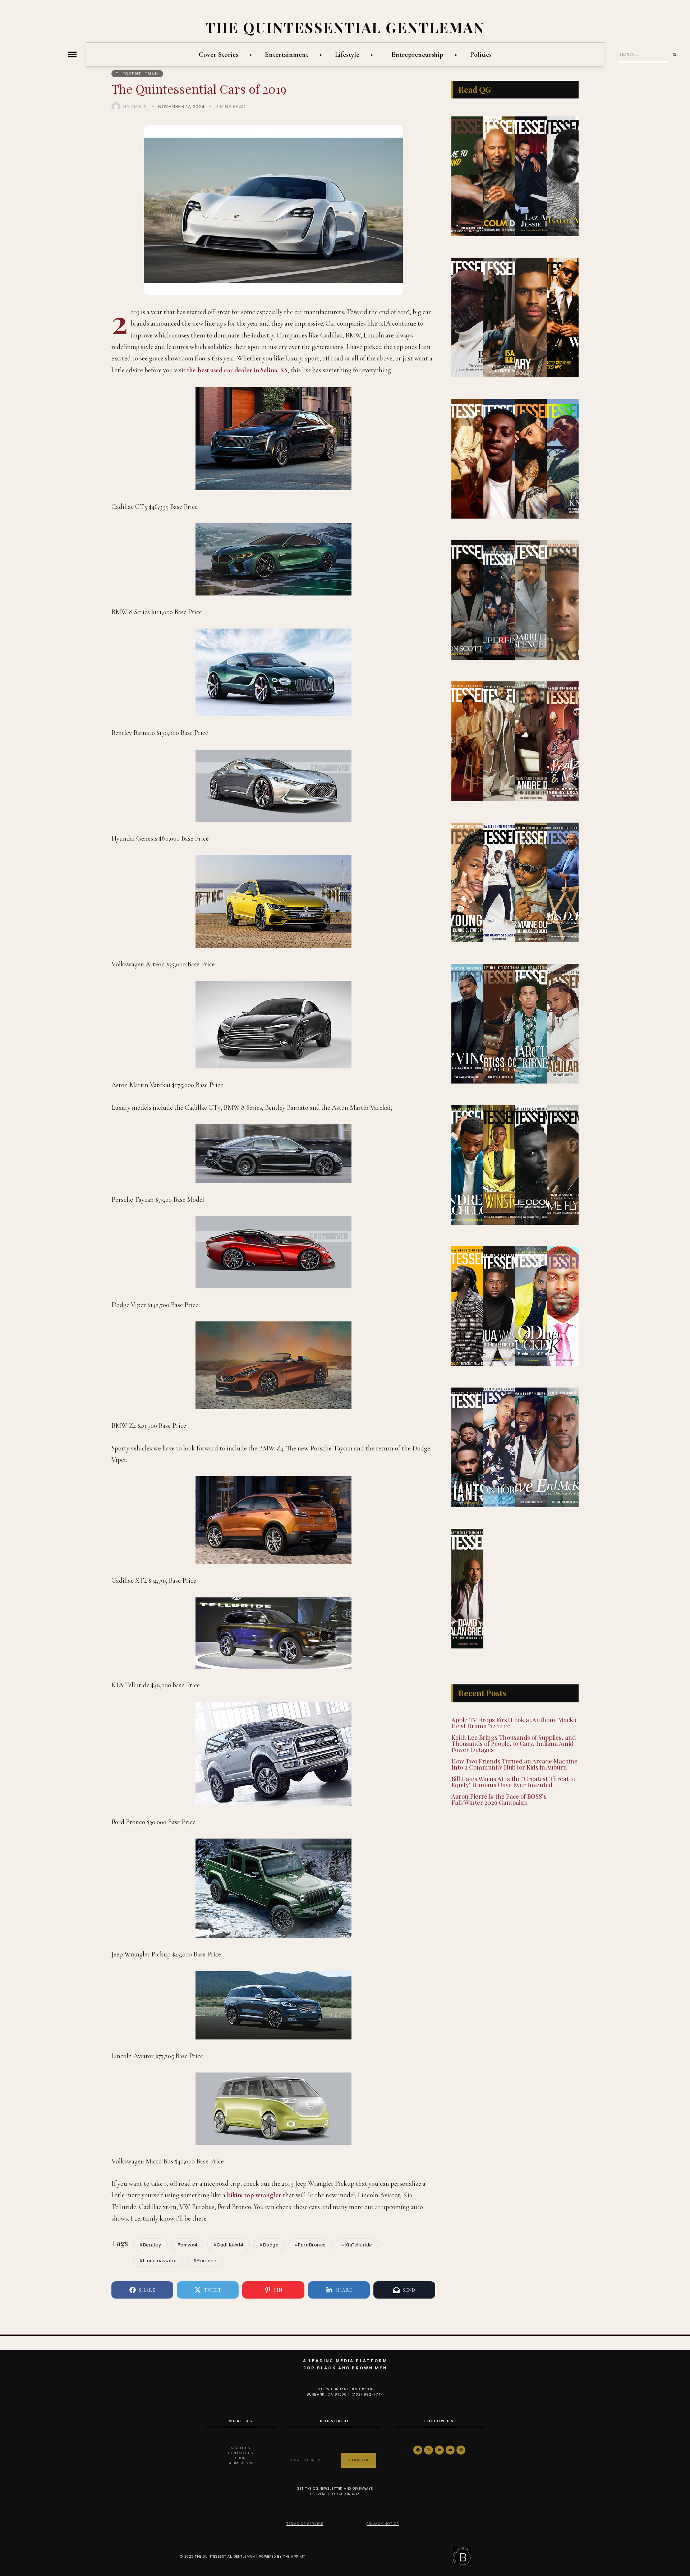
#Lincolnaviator (158, 2261)
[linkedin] (439, 2450)
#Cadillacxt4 (229, 2245)
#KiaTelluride (357, 2245)
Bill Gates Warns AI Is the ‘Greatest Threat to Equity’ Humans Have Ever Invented (513, 1782)
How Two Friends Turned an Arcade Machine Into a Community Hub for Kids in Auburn (514, 1764)
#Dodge (269, 2245)
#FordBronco (310, 2245)
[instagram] (461, 2450)
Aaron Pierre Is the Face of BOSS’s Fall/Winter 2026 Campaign (499, 1799)
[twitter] (429, 2450)
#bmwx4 (187, 2245)
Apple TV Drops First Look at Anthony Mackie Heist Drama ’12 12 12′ (515, 1723)
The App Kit (294, 2556)
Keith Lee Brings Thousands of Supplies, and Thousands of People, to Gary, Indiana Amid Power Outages (514, 1743)
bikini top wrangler (254, 2195)
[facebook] (418, 2450)
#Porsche (205, 2261)
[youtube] (450, 2450)
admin (139, 106)
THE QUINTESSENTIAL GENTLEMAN (345, 27)
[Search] (677, 55)
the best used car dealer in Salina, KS (237, 370)
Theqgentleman (137, 74)
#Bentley (150, 2245)
